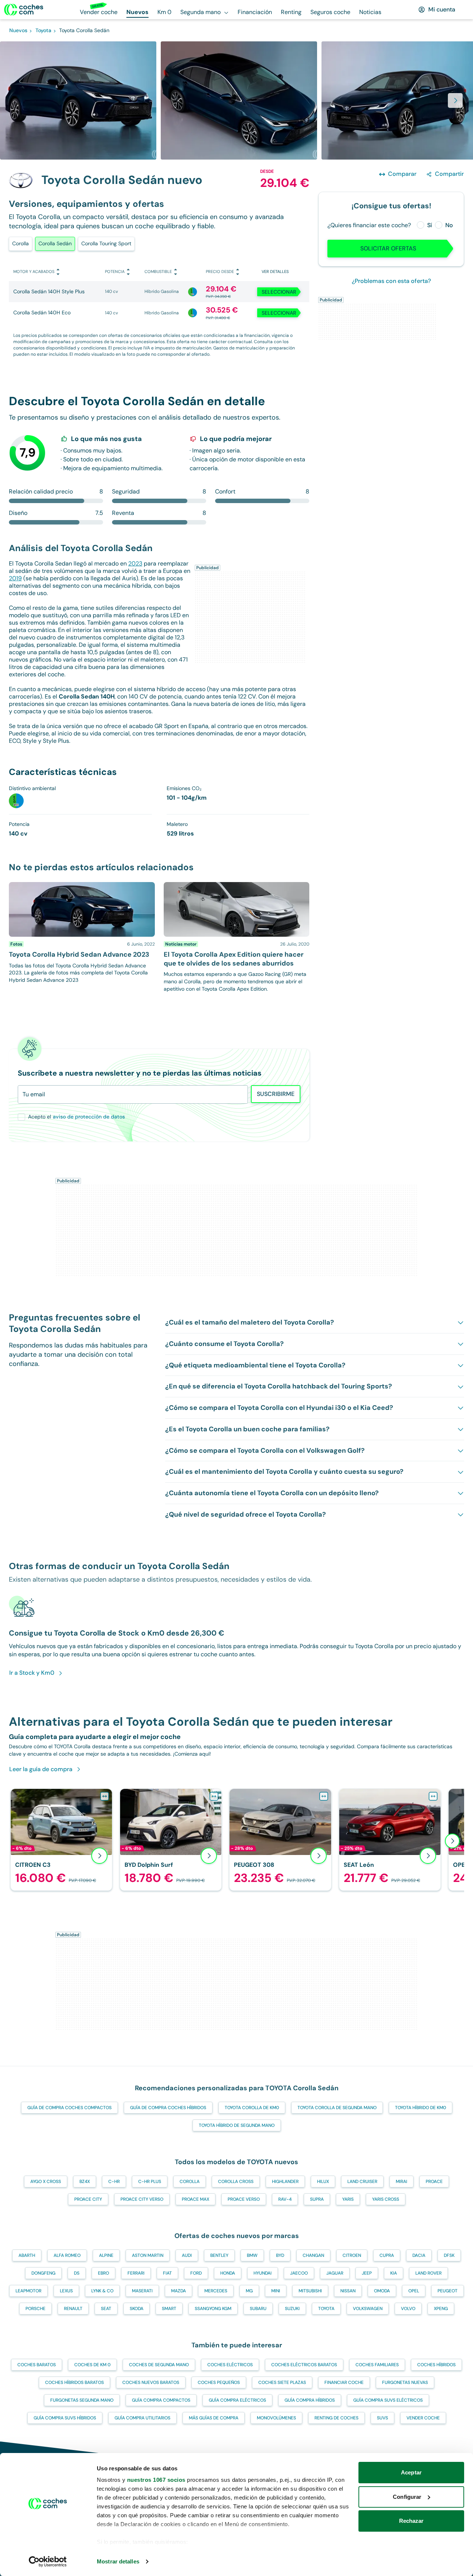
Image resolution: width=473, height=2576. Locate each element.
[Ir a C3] (61, 1840)
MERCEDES (216, 2291)
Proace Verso (244, 2199)
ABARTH (27, 2255)
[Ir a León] (390, 1840)
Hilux (323, 2182)
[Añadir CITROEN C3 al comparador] (105, 1796)
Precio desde (220, 271)
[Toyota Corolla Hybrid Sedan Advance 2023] (82, 937)
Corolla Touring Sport (106, 243)
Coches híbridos (436, 2365)
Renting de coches (336, 2418)
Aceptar (411, 2472)
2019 (15, 578)
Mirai (401, 2182)
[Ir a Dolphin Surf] (171, 1840)
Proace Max (195, 2199)
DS (77, 2273)
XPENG (441, 2309)
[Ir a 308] (280, 1840)
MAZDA (178, 2291)
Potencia (115, 271)
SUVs (382, 2418)
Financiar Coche (344, 2382)
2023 (135, 563)
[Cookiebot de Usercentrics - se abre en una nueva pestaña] (48, 2562)
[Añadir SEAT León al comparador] (433, 1796)
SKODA (137, 2309)
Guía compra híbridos (310, 2400)
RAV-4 (285, 2199)
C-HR (114, 2182)
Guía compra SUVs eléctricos (388, 2400)
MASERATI (142, 2291)
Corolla (21, 243)
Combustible (158, 271)
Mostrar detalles (118, 2561)
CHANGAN (313, 2255)
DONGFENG (43, 2273)
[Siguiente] (452, 1841)
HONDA (228, 2273)
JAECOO (299, 2273)
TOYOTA (326, 2309)
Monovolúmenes (276, 2418)
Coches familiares (377, 2365)
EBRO (103, 2273)
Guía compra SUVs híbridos (65, 2418)
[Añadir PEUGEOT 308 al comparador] (324, 1796)
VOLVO (408, 2309)
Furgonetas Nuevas (405, 2382)
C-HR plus (150, 2182)
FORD (196, 2273)
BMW (252, 2255)
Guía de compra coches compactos (69, 2108)
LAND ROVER (428, 2273)
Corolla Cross (236, 2182)
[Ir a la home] (24, 10)
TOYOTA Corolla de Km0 (252, 2108)
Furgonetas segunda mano (82, 2400)
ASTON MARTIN (148, 2255)
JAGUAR (335, 2273)
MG (249, 2291)
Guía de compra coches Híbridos (168, 2108)
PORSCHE (35, 2309)
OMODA (382, 2291)
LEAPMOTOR (28, 2291)
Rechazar (411, 2521)
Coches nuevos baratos (151, 2382)
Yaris (348, 2199)
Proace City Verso (142, 2199)
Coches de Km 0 (92, 2365)
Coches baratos (37, 2365)
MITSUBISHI (310, 2291)
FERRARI (136, 2273)
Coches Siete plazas (282, 2382)
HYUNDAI (263, 2273)
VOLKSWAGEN (368, 2309)
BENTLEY (219, 2255)
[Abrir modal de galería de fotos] (455, 100)
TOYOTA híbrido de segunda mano (237, 2125)
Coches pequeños (219, 2382)
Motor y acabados (34, 271)
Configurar (407, 2497)
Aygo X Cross (46, 2182)
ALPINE (106, 2255)
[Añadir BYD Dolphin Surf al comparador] (214, 1796)
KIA (394, 2273)
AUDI (187, 2255)
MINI (276, 2291)
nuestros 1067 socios (156, 2480)
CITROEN (352, 2255)
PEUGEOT (448, 2291)
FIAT (167, 2273)
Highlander (285, 2182)
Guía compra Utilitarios (142, 2418)
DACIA (419, 2255)
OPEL (414, 2291)
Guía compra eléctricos (237, 2400)
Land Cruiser (362, 2182)
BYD (280, 2255)
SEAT (106, 2309)
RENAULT (73, 2309)
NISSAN (348, 2291)
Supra (317, 2199)
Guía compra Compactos (161, 2400)
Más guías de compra (214, 2418)
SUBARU (258, 2309)
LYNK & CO (102, 2291)
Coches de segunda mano (159, 2365)
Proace (434, 2182)
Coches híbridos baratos (74, 2382)
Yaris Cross (386, 2199)
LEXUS (66, 2291)
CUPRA (387, 2255)
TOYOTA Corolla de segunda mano (337, 2108)
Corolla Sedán (55, 243)
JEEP (367, 2273)
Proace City (88, 2199)
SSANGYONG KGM (213, 2309)
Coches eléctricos (230, 2365)
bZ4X (85, 2182)
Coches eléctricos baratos (304, 2365)
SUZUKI (292, 2309)
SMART (169, 2309)
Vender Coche (423, 2418)
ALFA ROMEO (67, 2255)
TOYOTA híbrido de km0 (421, 2108)
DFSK (449, 2255)
